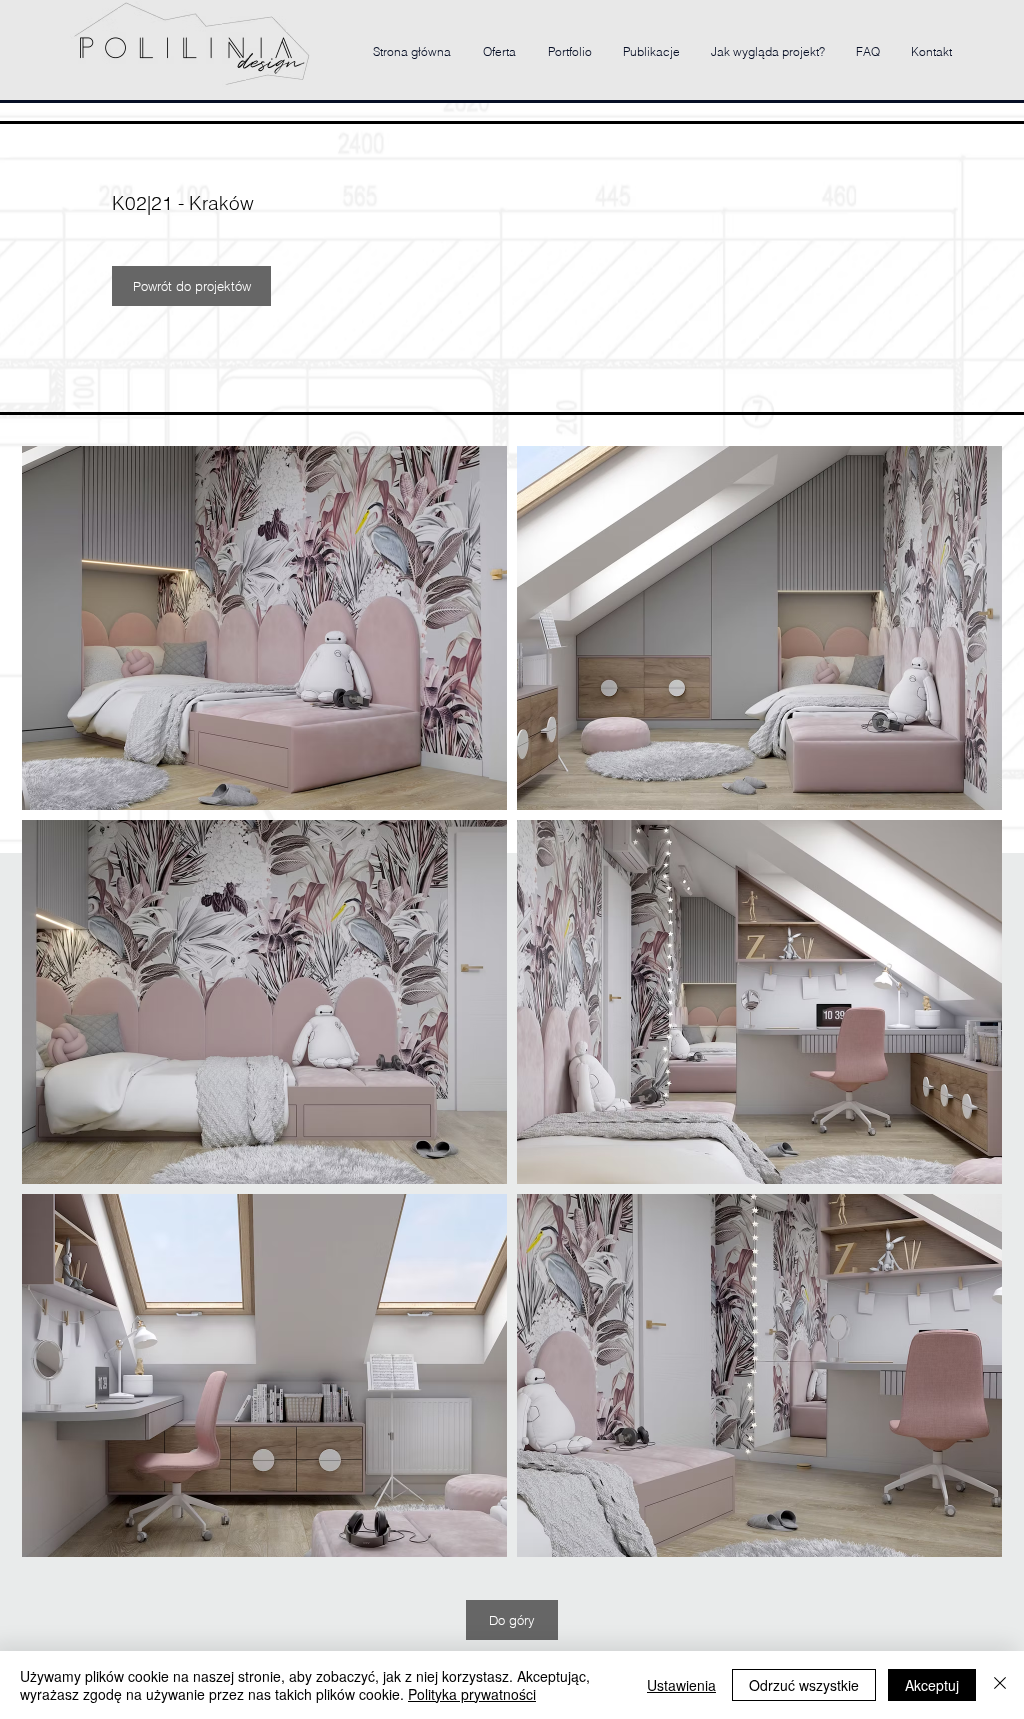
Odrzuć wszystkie (804, 1685)
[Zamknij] (1000, 1685)
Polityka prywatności (472, 1694)
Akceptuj (932, 1685)
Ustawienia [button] (681, 1685)
